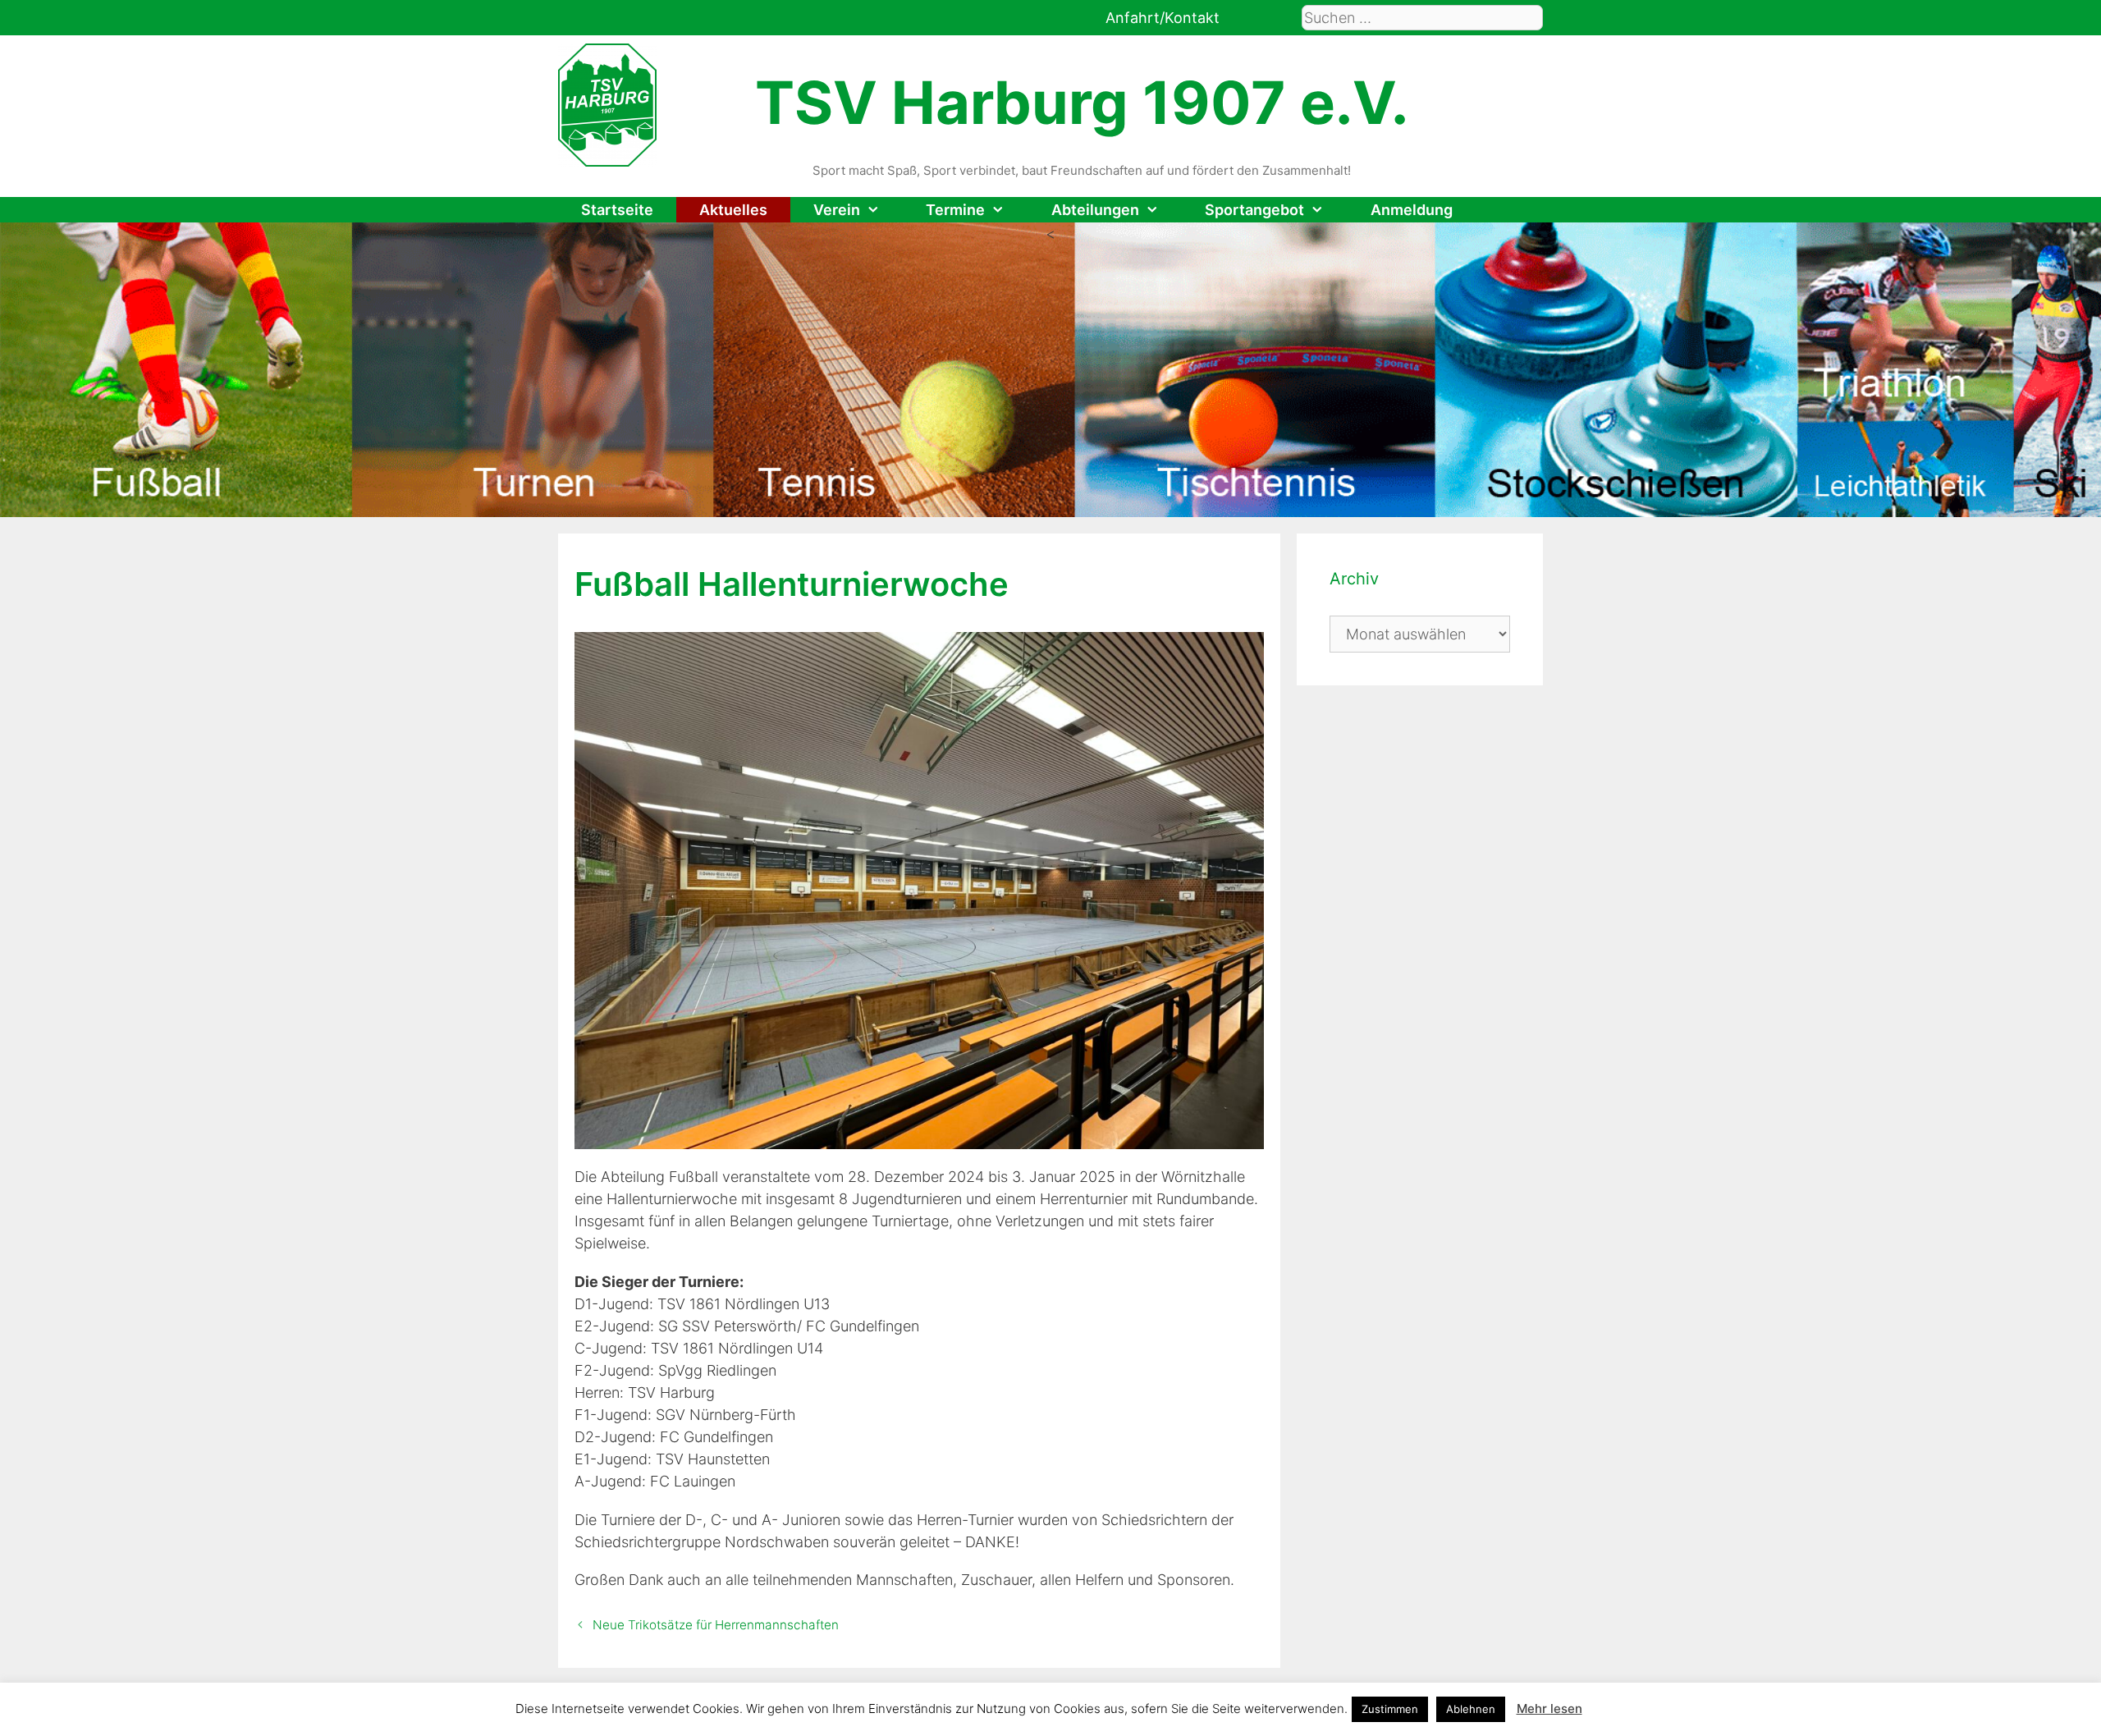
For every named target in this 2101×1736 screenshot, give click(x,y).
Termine (955, 210)
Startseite (617, 210)
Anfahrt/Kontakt (1163, 18)
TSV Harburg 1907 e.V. (1082, 102)
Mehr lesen (1549, 1709)
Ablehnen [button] (1471, 1709)
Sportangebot (1254, 210)
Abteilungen (1095, 210)
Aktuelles (733, 210)
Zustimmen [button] (1390, 1709)
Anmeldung (1412, 210)
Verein (837, 210)
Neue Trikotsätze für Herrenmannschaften (716, 1625)
